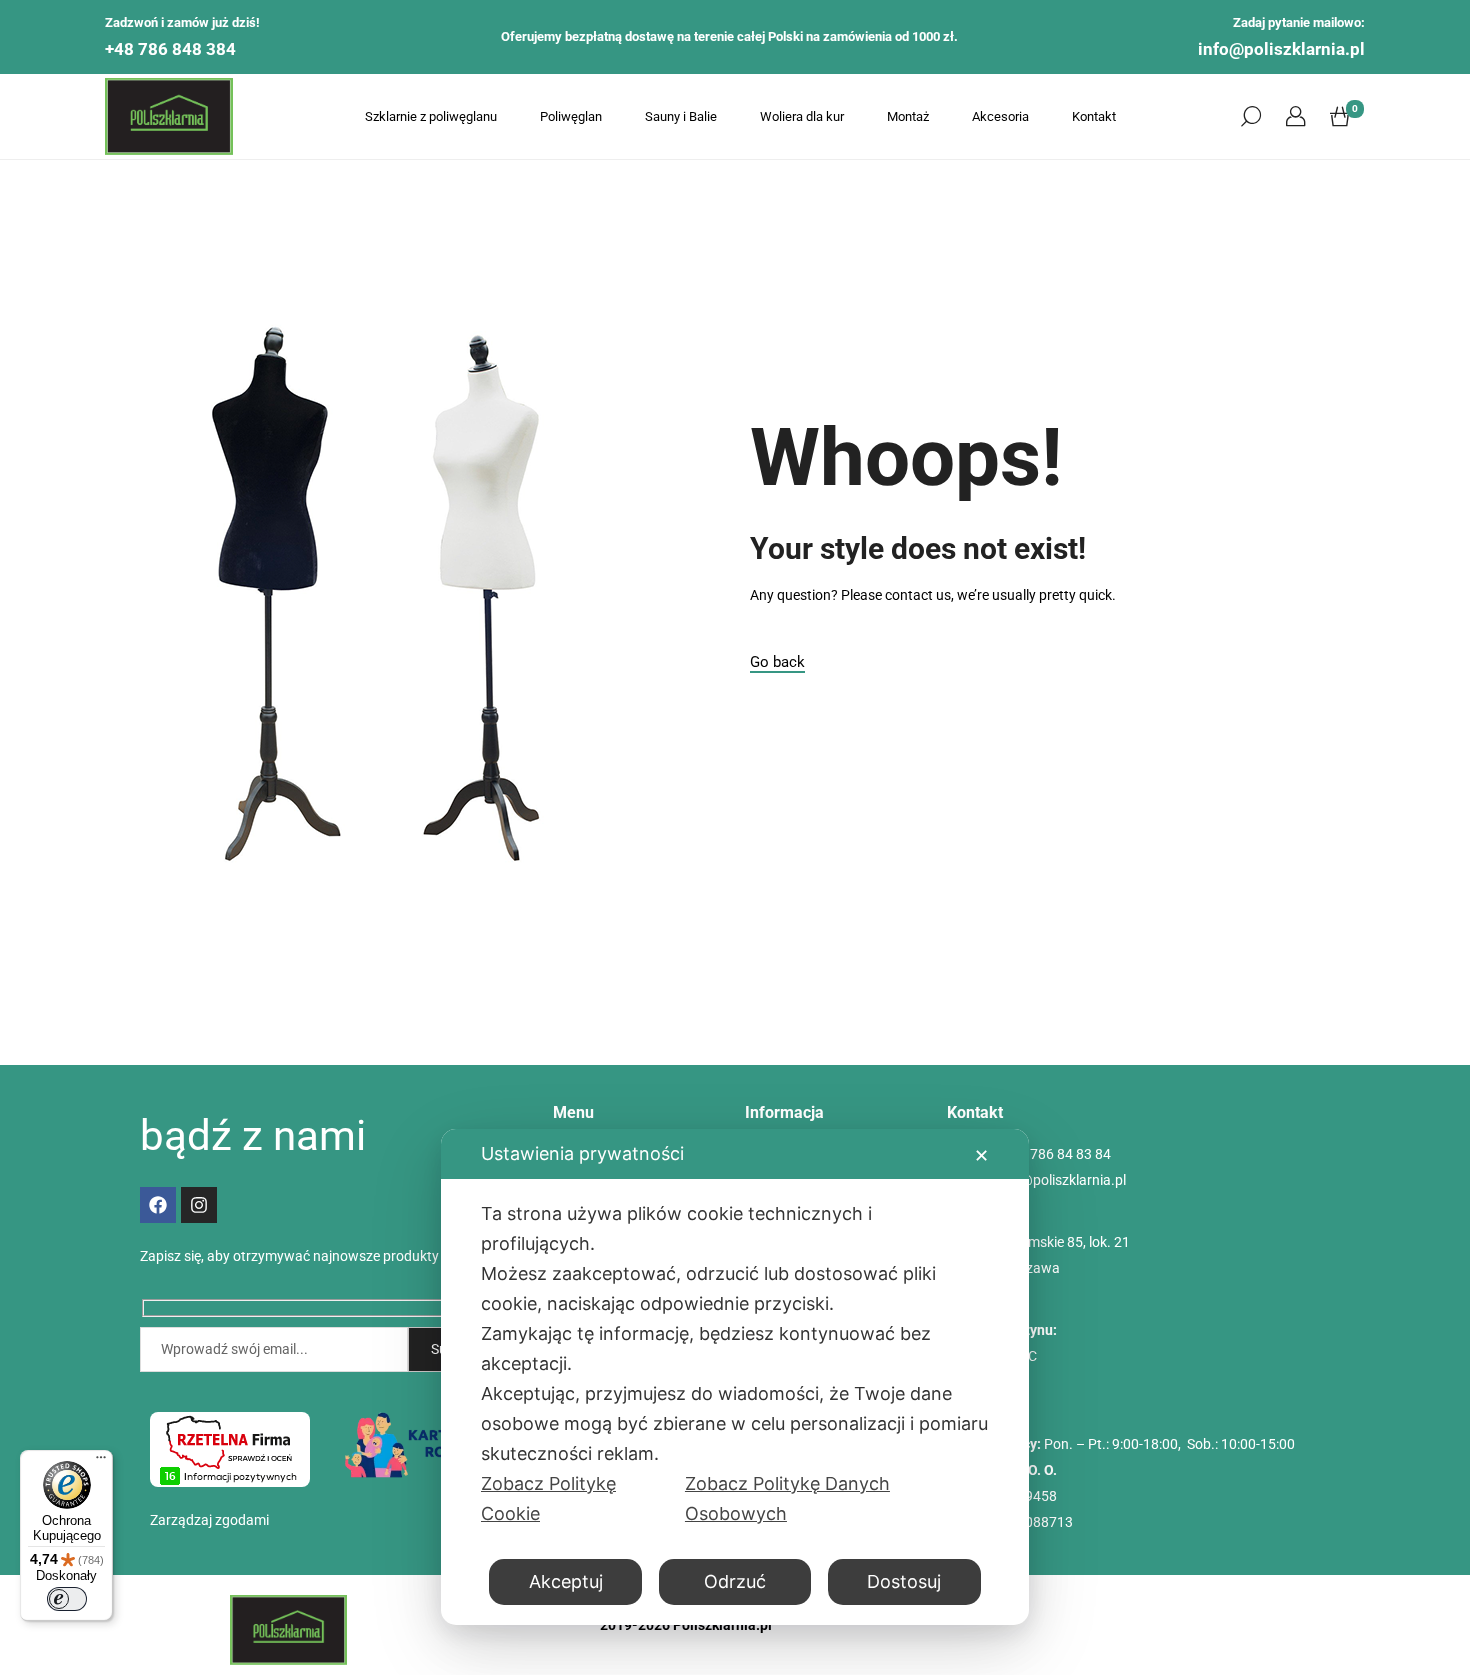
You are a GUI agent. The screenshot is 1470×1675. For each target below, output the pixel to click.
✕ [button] (981, 1155)
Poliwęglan (571, 116)
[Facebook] (158, 1205)
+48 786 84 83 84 (1057, 1154)
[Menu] (101, 1462)
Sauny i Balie (681, 116)
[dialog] (735, 1377)
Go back (777, 662)
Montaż (908, 116)
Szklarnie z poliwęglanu (431, 116)
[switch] (67, 1599)
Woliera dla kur (802, 116)
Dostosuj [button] (904, 1581)
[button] (1251, 117)
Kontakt (1094, 116)
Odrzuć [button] (735, 1581)
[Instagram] (199, 1205)
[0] (1340, 117)
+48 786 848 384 (170, 49)
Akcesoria (1000, 116)
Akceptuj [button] (566, 1581)
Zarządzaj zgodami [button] (209, 1520)
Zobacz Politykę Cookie (548, 1498)
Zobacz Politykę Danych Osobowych (787, 1498)
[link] (1295, 117)
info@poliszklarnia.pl (1281, 49)
